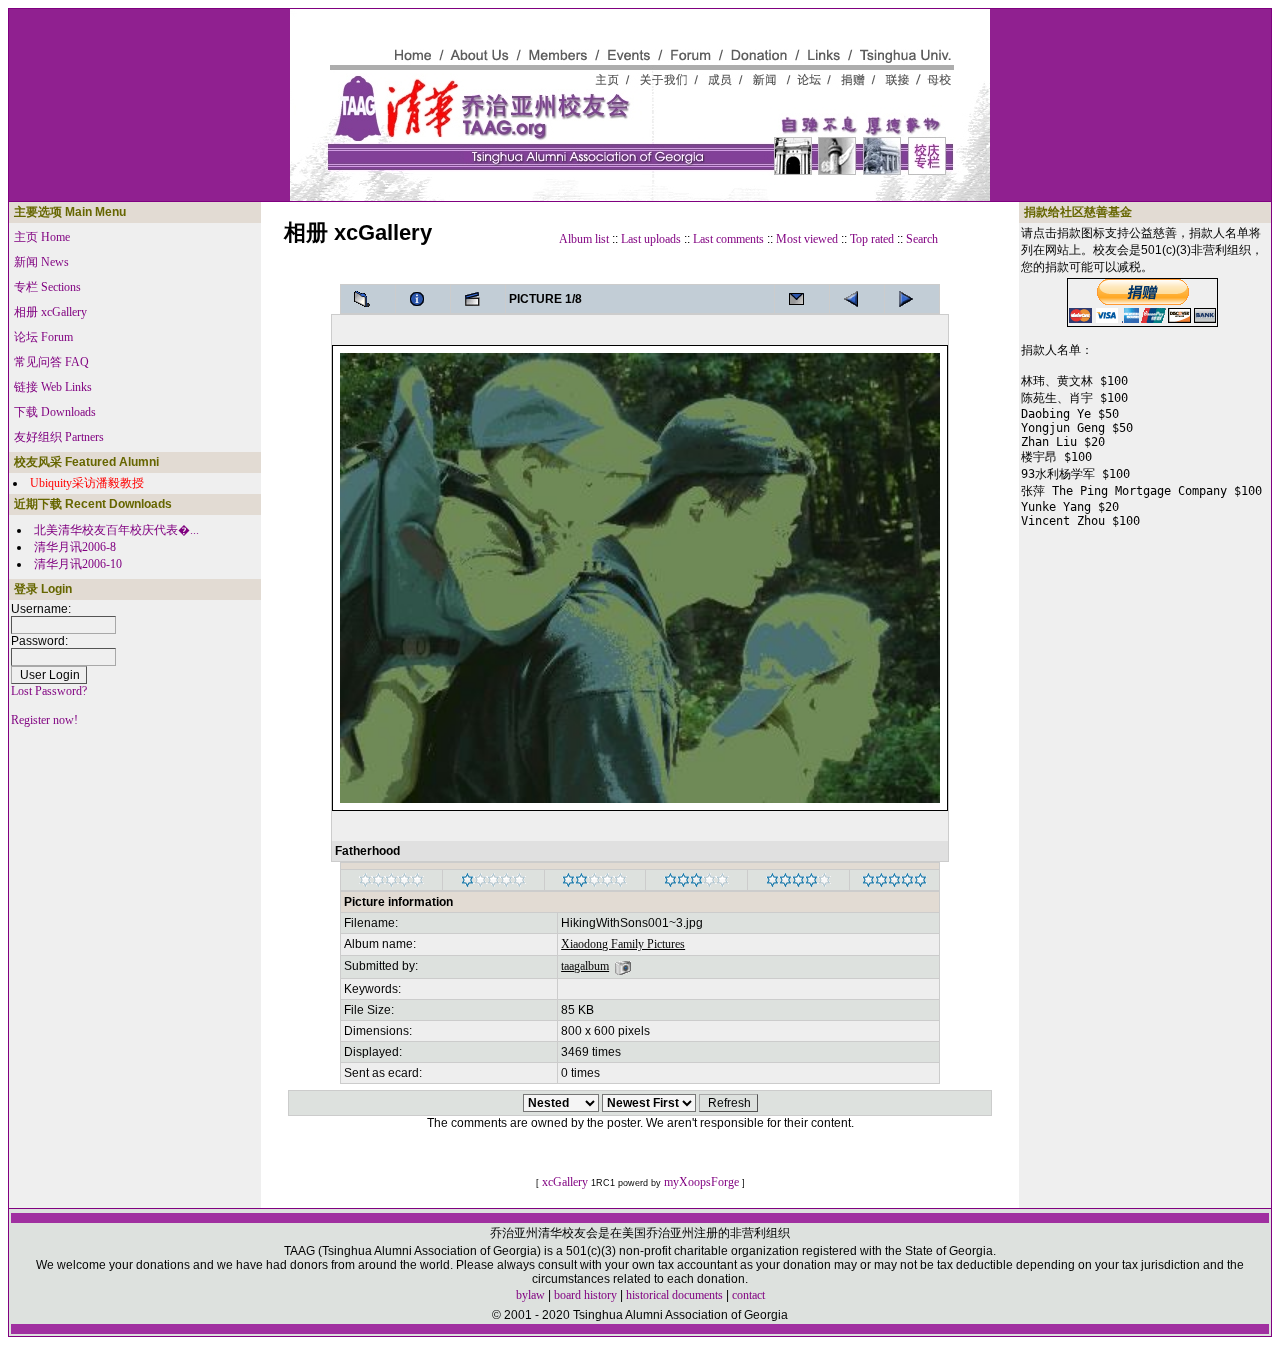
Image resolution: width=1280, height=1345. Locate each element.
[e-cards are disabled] (802, 299)
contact (748, 1295)
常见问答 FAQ (51, 362)
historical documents (674, 1295)
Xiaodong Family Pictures (623, 944)
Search (922, 239)
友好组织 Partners (59, 437)
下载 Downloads (55, 412)
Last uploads (651, 239)
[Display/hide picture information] (423, 299)
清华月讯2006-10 (78, 564)
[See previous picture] (912, 299)
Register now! (44, 720)
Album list (584, 239)
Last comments (728, 239)
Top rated (872, 239)
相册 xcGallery (50, 312)
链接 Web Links (53, 387)
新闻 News (41, 262)
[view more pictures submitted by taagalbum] (623, 966)
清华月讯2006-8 (75, 547)
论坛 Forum (43, 337)
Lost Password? (49, 691)
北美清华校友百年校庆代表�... (116, 530)
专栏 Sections (47, 287)
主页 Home (42, 237)
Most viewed (807, 239)
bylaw (530, 1295)
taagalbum (585, 966)
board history (585, 1295)
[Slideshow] (478, 299)
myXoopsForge (701, 1182)
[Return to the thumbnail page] (368, 299)
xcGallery (565, 1182)
